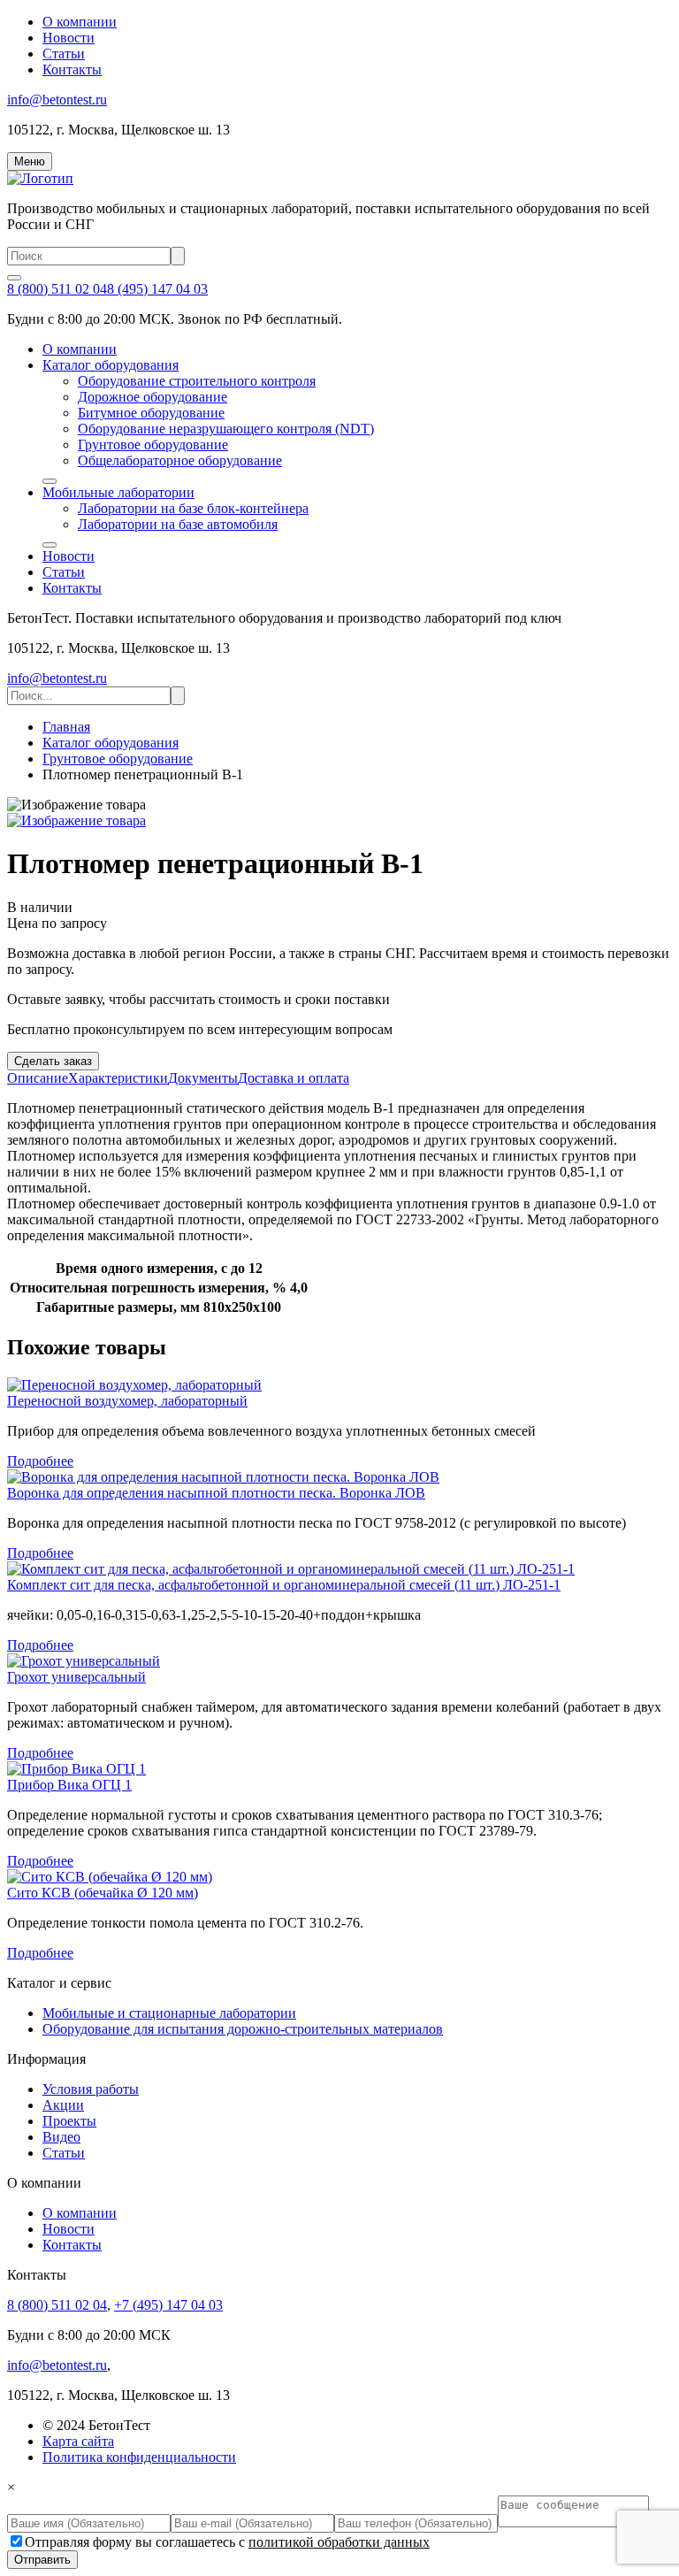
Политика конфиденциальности (139, 2457)
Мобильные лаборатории (118, 492)
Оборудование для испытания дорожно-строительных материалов (243, 2029)
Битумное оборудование (151, 413)
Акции (63, 2105)
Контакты (72, 69)
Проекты (69, 2121)
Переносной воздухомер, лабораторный (127, 1401)
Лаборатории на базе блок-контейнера (193, 508)
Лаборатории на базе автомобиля (178, 524)
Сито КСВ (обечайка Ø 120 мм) (103, 1893)
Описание (38, 1078)
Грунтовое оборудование (153, 445)
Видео (61, 2137)
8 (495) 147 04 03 (157, 289)
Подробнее (40, 1461)
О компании (80, 22)
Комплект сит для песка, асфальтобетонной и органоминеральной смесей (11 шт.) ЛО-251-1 (284, 1585)
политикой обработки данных (339, 2542)
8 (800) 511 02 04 (57, 289)
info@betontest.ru (57, 100)
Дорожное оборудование (153, 397)
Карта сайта (78, 2441)
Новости (69, 38)
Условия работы (91, 2089)
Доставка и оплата (294, 1078)
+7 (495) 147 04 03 (168, 2305)
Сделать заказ (53, 1061)
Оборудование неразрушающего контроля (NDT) (226, 429)
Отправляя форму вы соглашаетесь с (227, 2542)
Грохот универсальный (76, 1677)
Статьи (64, 54)
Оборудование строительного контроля (197, 381)
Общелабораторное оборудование (180, 460)
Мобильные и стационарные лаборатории (169, 2013)
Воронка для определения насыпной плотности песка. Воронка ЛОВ (216, 1493)
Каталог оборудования (111, 365)
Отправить (42, 2560)
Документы (203, 1078)
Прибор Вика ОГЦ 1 (69, 1785)
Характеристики (118, 1078)
